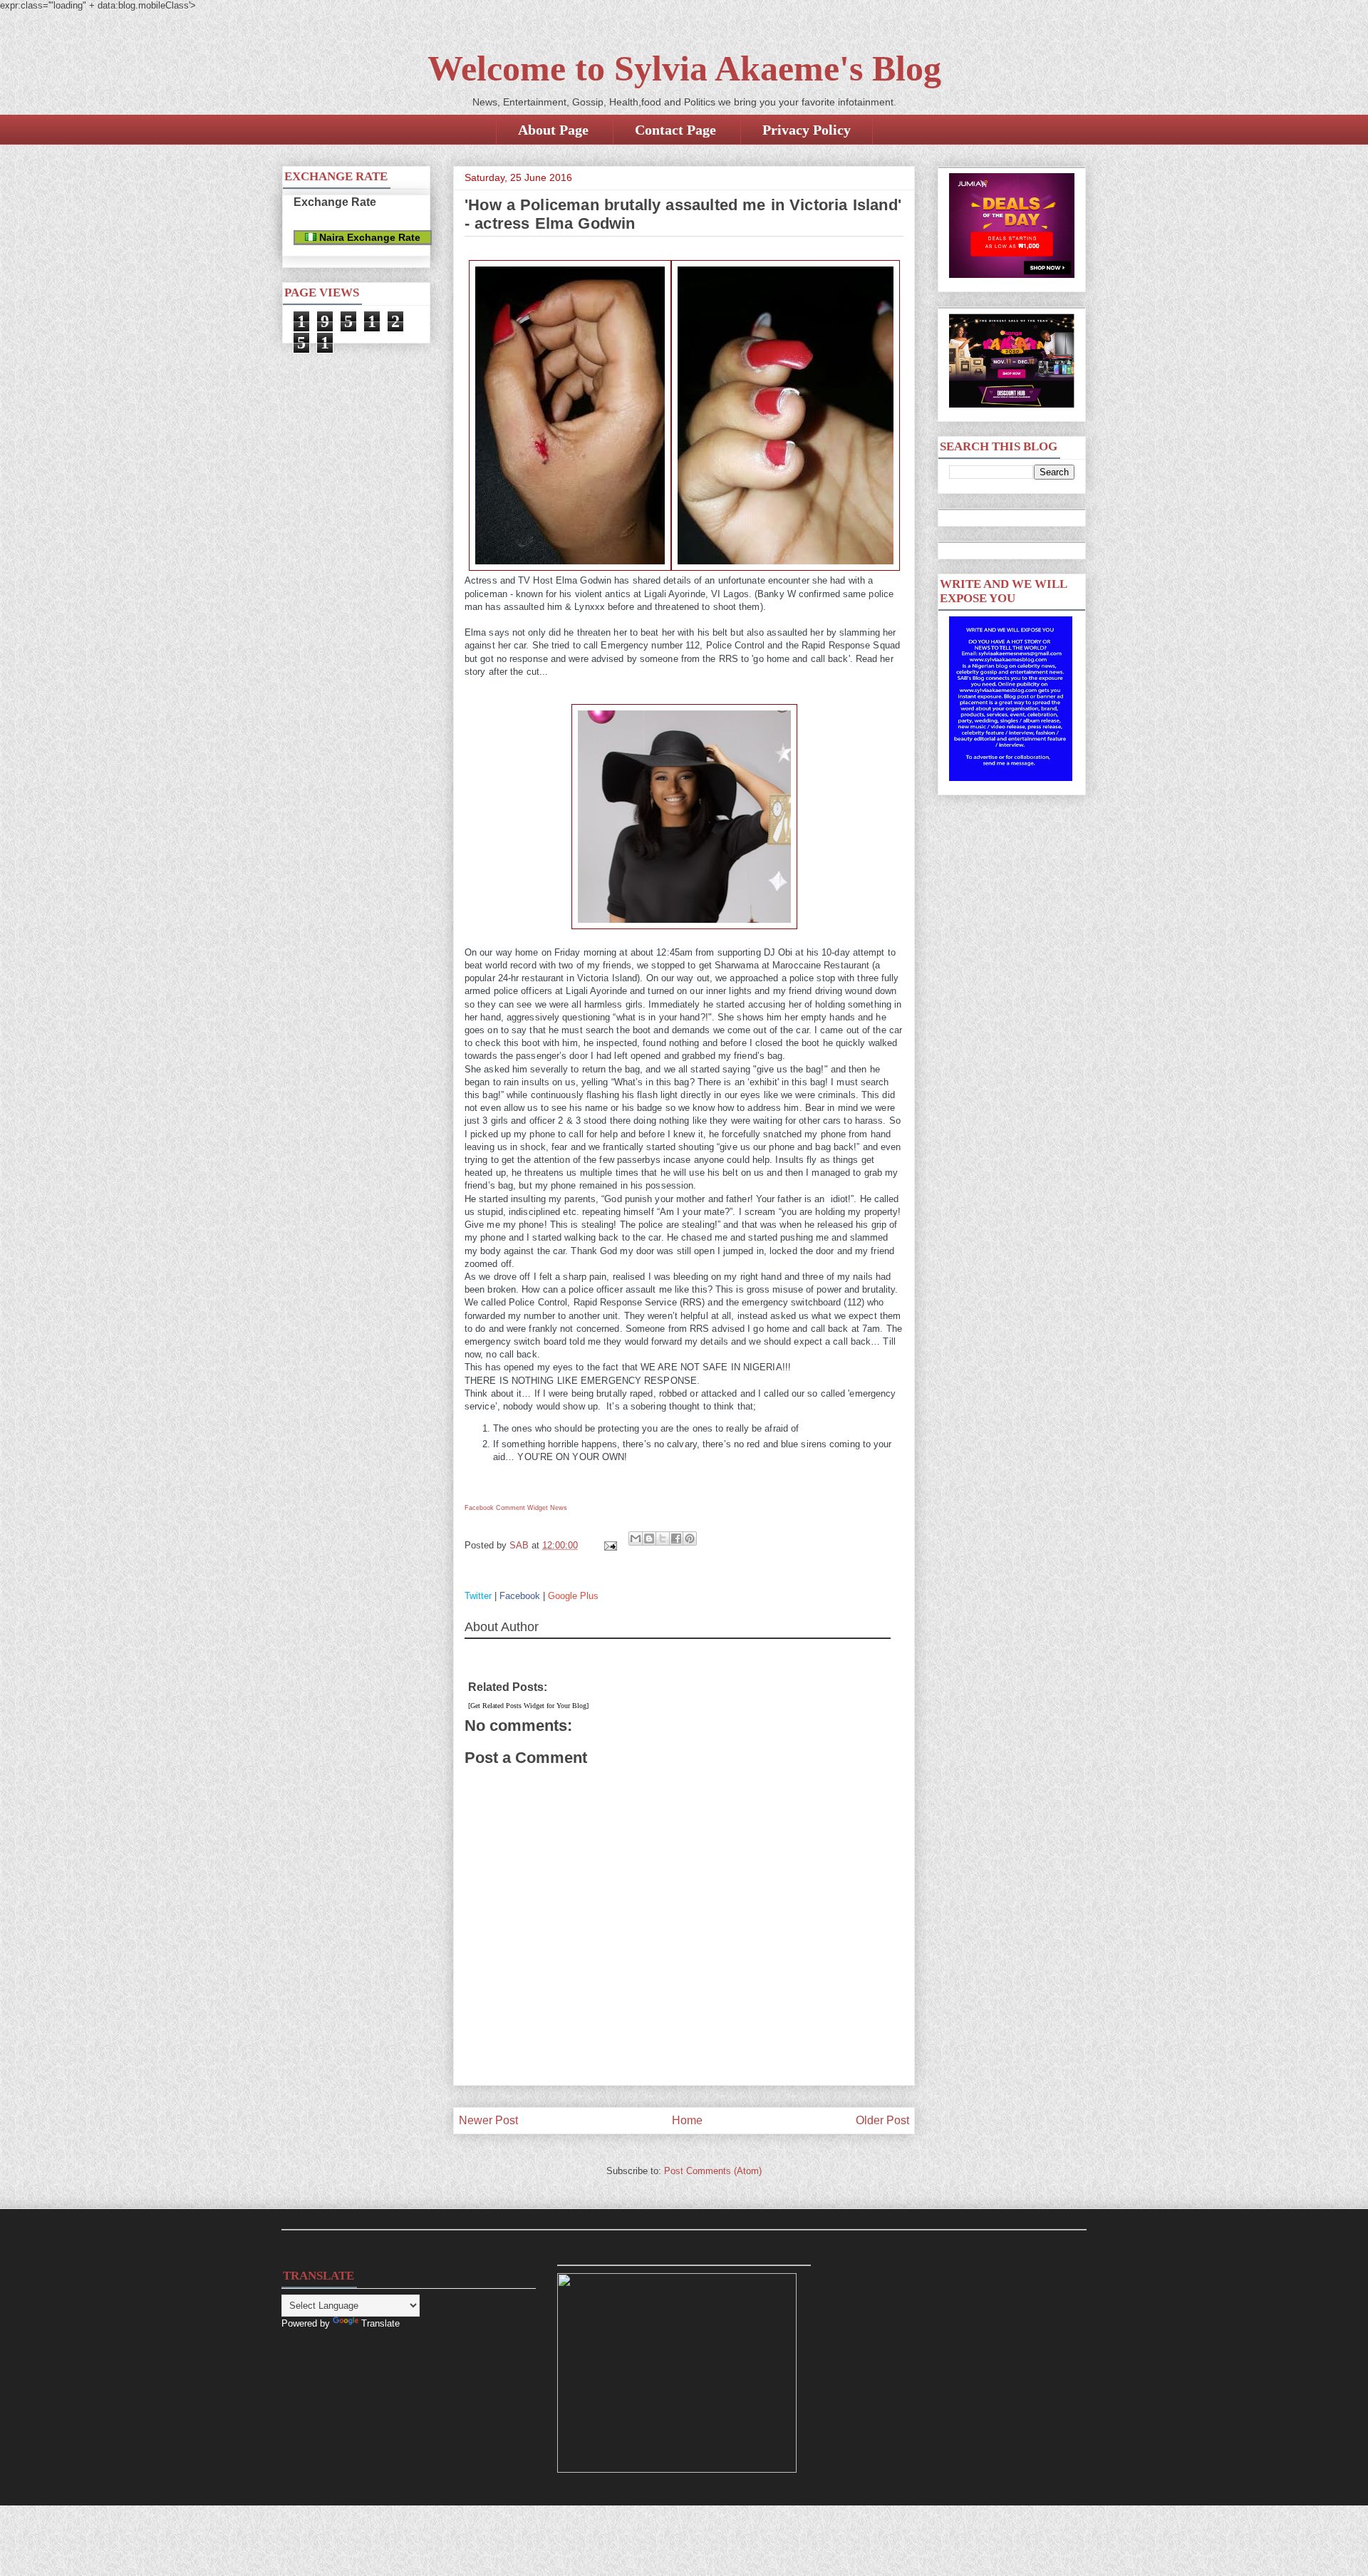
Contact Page (675, 130)
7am (871, 1329)
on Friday (561, 952)
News (559, 1508)
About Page (553, 130)
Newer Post (488, 2120)
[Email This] (636, 1538)
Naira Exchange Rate (368, 237)
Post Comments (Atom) (713, 2171)
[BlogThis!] (649, 1538)
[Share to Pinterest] (690, 1538)
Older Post (882, 2120)
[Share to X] (663, 1538)
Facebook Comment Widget (506, 1508)
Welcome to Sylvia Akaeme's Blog (684, 68)
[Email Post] (610, 1545)
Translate (380, 2323)
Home (687, 2120)
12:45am (674, 952)
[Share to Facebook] (676, 1538)
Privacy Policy (807, 130)
